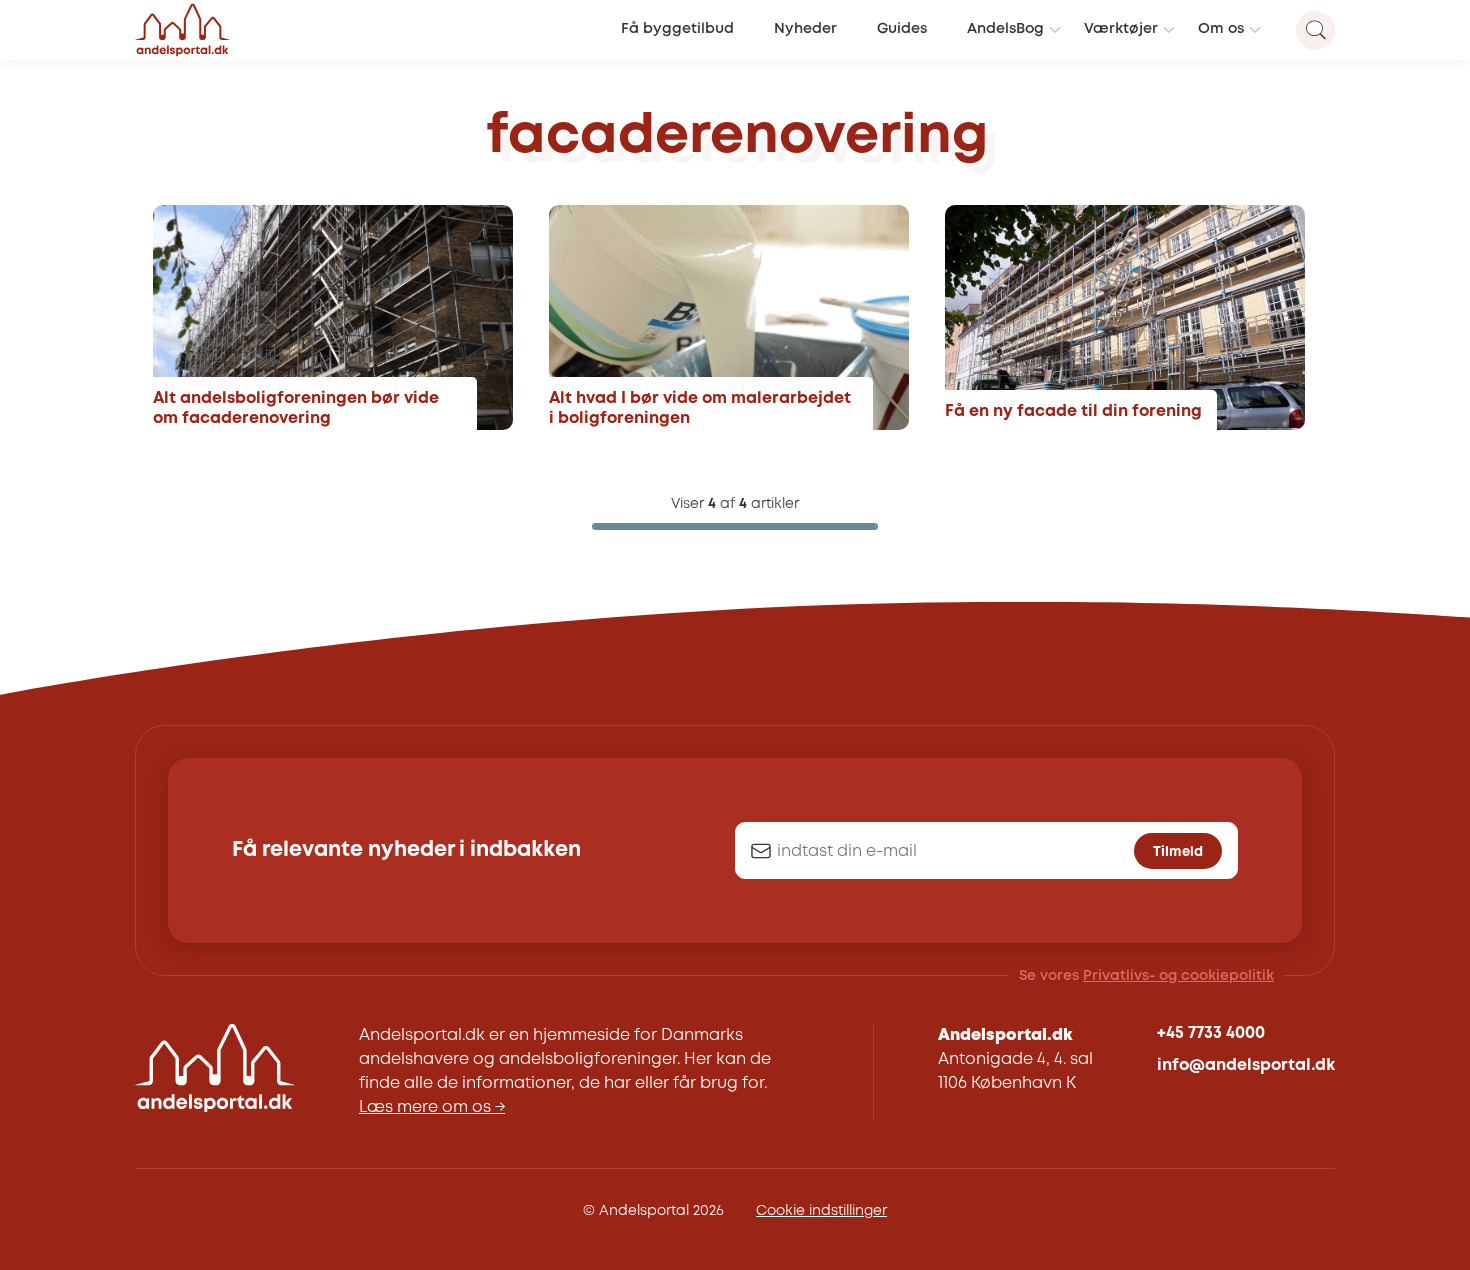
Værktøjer (1121, 29)
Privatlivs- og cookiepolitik (1178, 976)
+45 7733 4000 (1211, 1033)
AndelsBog (1005, 29)
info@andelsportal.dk (1246, 1065)
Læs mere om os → (432, 1107)
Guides (902, 29)
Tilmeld (1178, 852)
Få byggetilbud (677, 29)
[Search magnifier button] (1315, 30)
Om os (1221, 29)
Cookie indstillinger (821, 1211)
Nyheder (805, 29)
